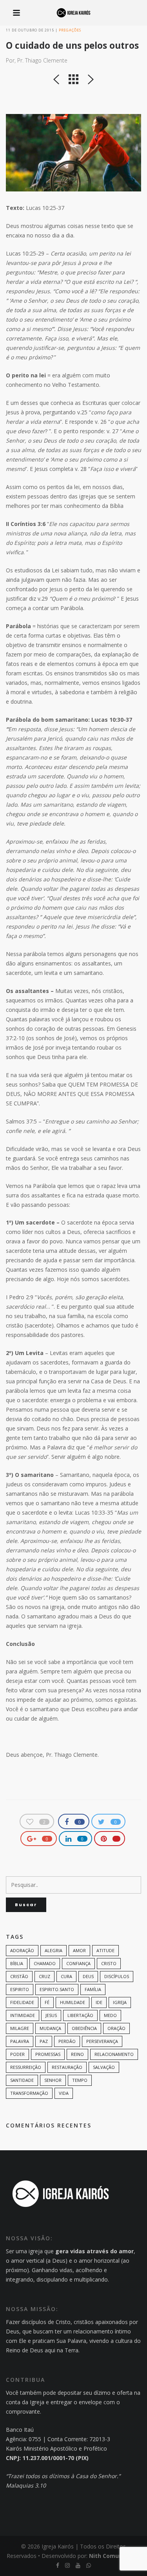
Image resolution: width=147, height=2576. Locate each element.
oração (116, 2028)
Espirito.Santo (57, 1989)
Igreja (120, 2002)
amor (79, 1950)
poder (17, 2054)
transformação (29, 2093)
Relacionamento (114, 2054)
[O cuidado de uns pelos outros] (73, 153)
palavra (20, 2041)
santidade (22, 2080)
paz (44, 2041)
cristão (19, 1976)
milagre (20, 2028)
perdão (67, 2041)
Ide (99, 2002)
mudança (50, 2028)
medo (110, 2015)
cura (66, 1976)
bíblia (17, 1963)
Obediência (84, 2028)
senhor (53, 2080)
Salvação (104, 2067)
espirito (20, 1989)
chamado (45, 1963)
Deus (88, 1976)
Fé (47, 2002)
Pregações (70, 30)
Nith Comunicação (115, 2556)
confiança (78, 1963)
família (93, 1989)
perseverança (102, 2041)
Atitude (105, 1950)
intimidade (23, 2015)
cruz (44, 1976)
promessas (48, 2054)
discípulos (117, 1976)
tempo (80, 2080)
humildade (73, 2002)
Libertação (80, 2015)
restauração (67, 2067)
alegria (54, 1950)
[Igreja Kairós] (73, 13)
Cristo (109, 1963)
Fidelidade (22, 2002)
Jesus (51, 2015)
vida (64, 2093)
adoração (22, 1950)
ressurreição (26, 2067)
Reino (77, 2054)
